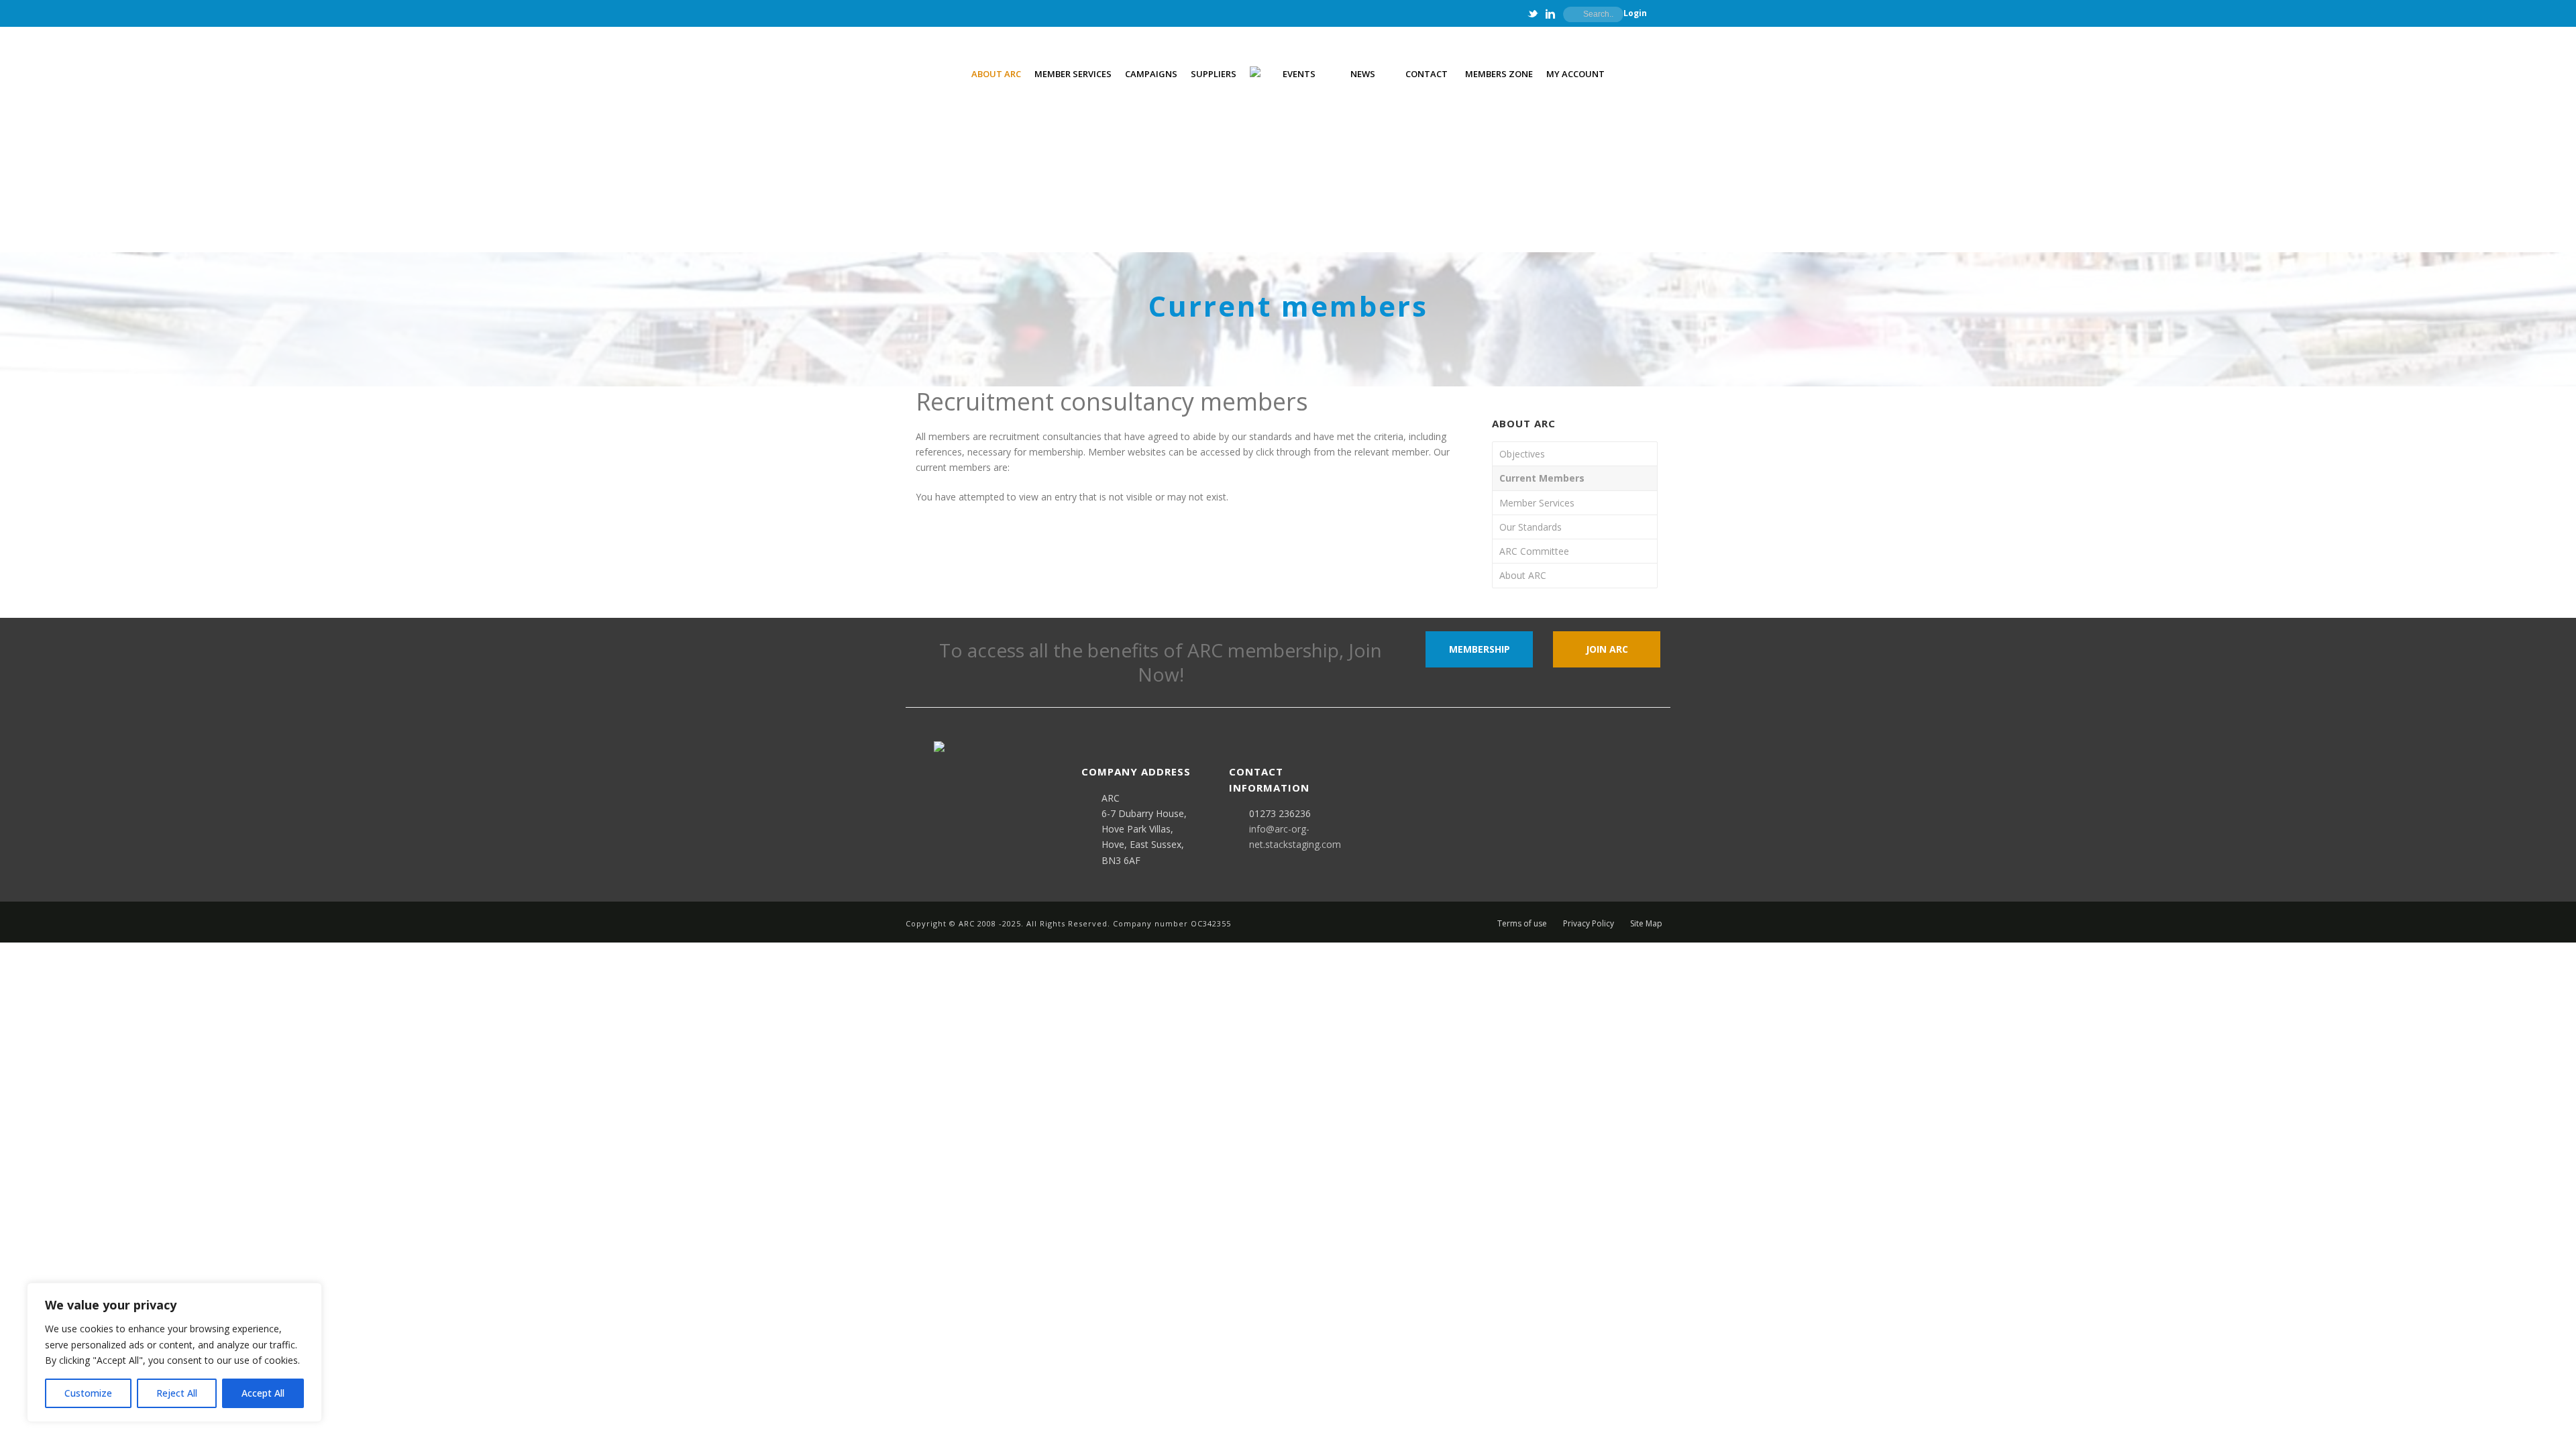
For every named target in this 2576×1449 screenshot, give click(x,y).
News (1363, 74)
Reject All (177, 1393)
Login (1635, 13)
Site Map (1646, 924)
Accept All (263, 1393)
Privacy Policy (1589, 924)
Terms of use (1522, 924)
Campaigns (1151, 74)
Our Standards (1531, 527)
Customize (88, 1393)
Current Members (1542, 478)
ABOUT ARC (996, 74)
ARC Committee (1534, 551)
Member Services (1537, 503)
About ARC (1523, 575)
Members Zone (1499, 74)
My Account (1575, 74)
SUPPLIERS (1214, 74)
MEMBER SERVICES (1073, 74)
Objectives (1522, 454)
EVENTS (1299, 74)
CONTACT (1427, 74)
